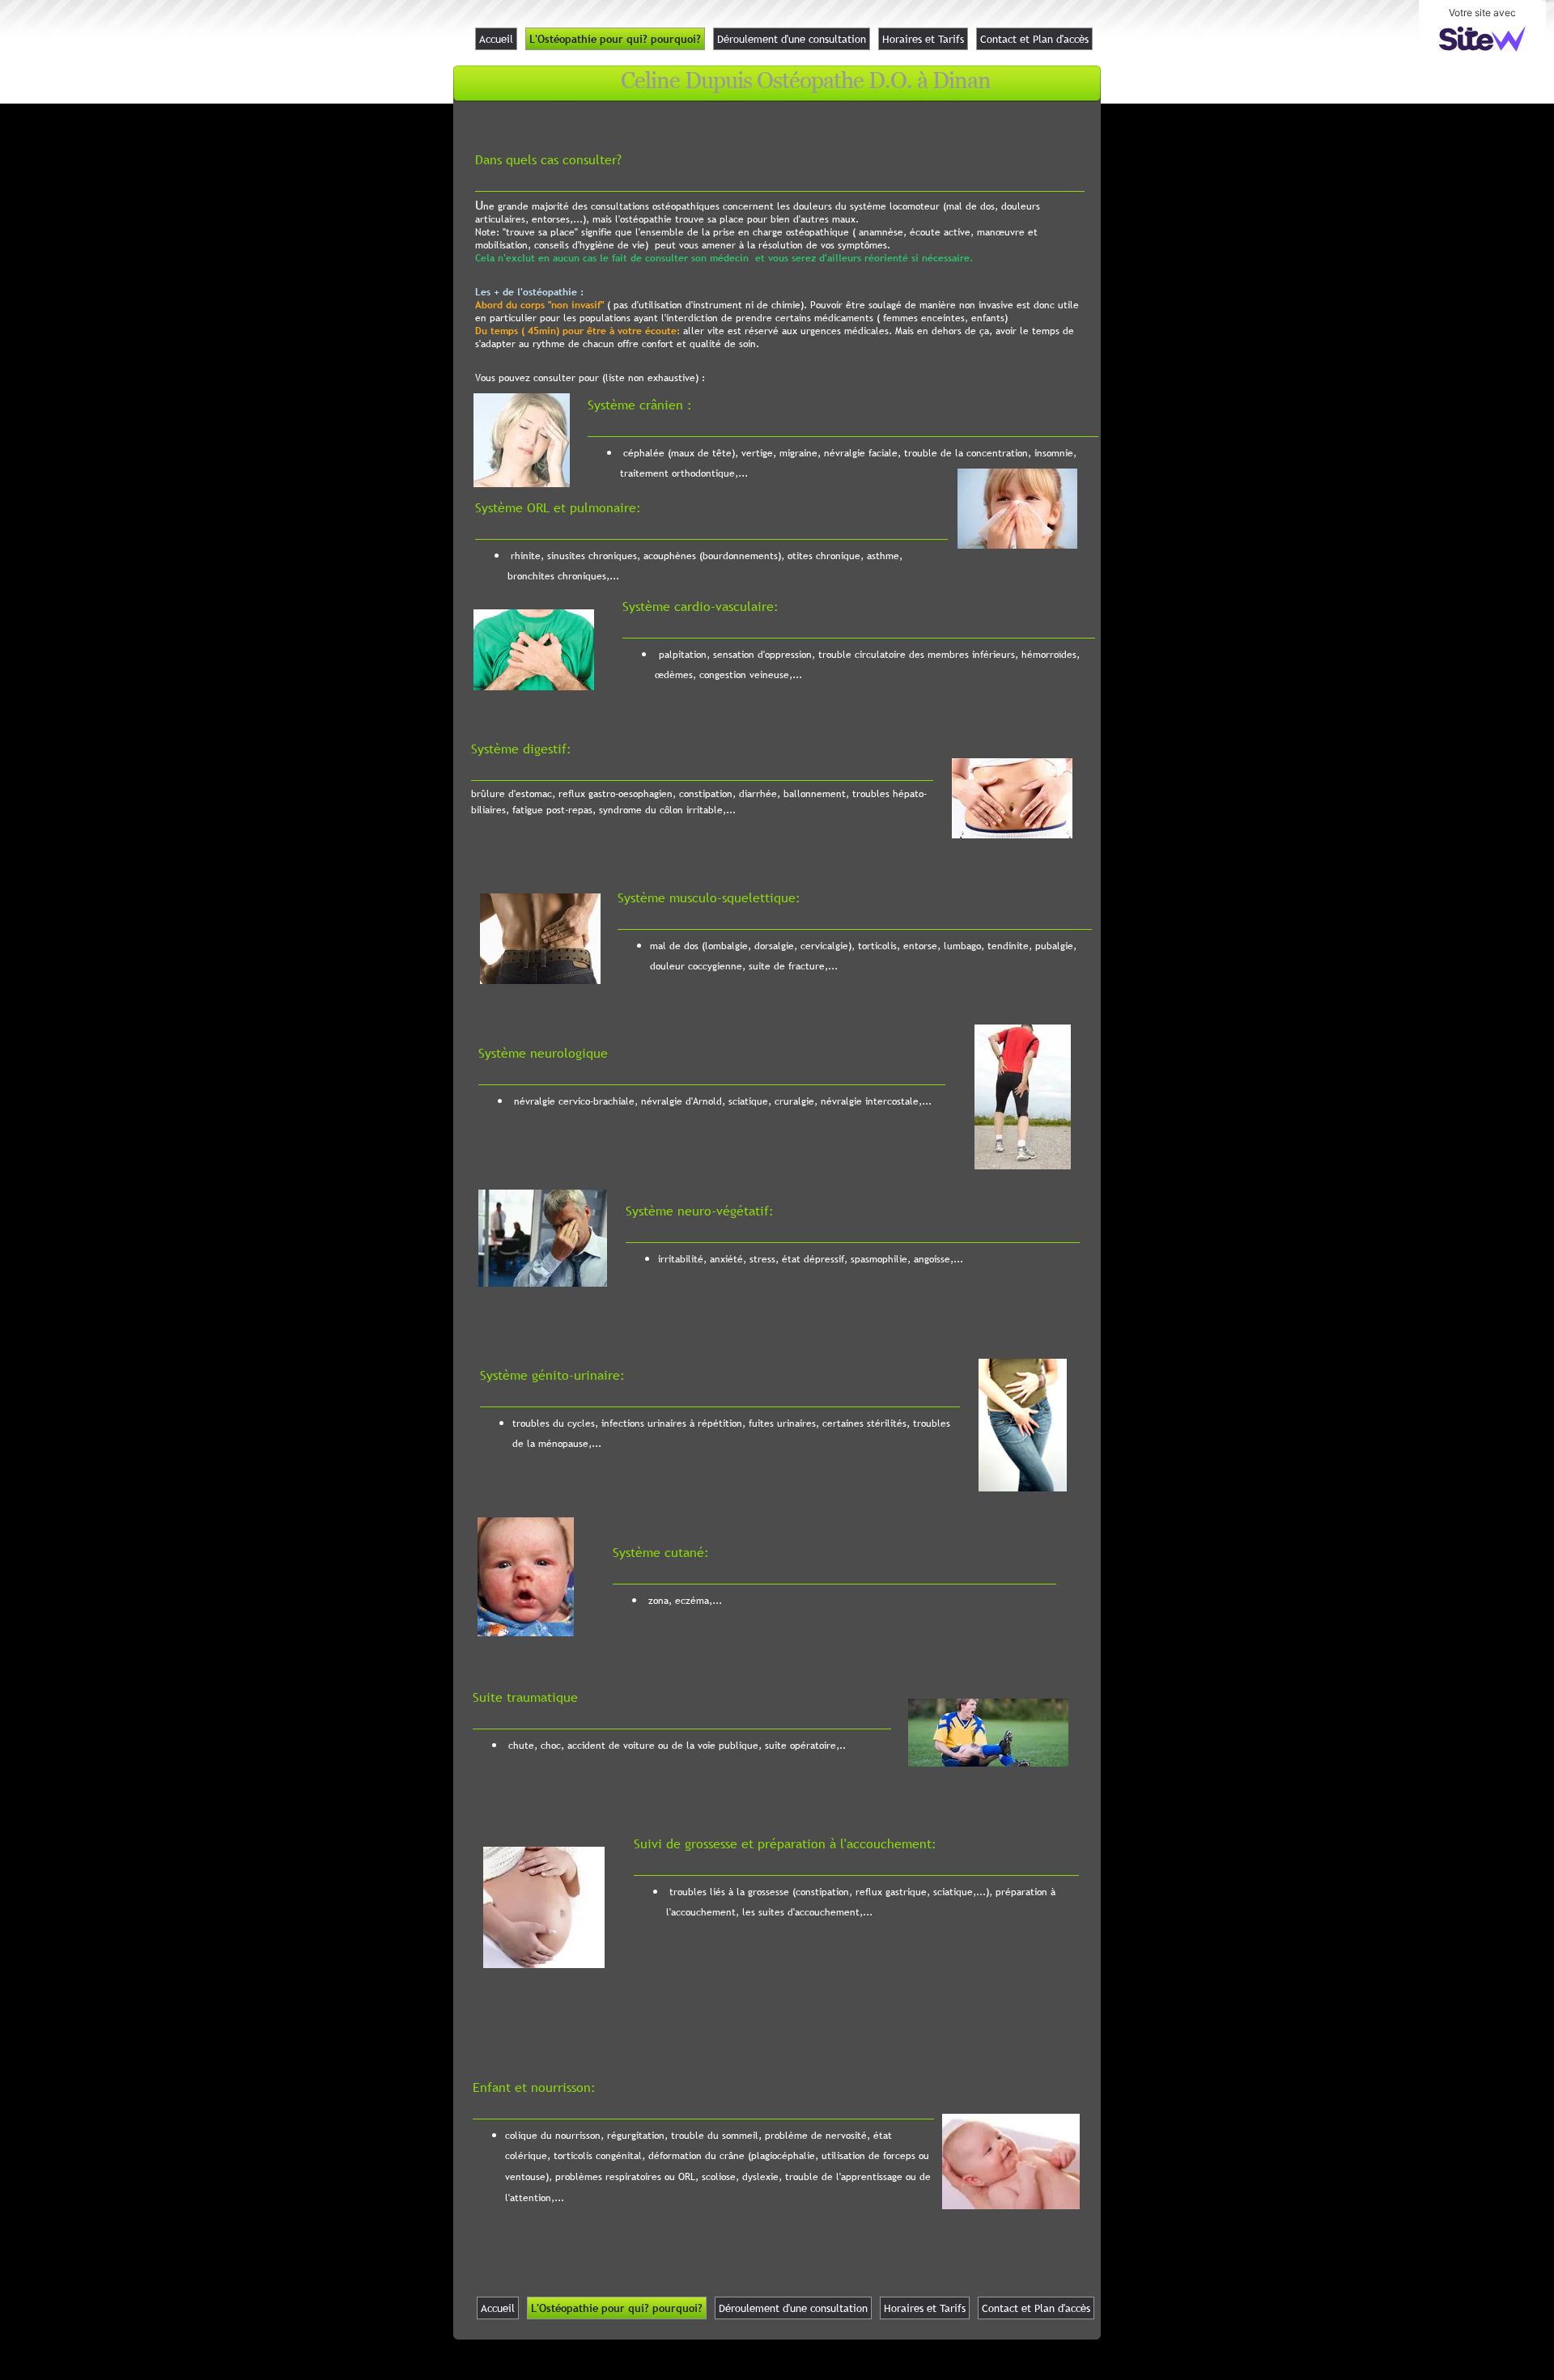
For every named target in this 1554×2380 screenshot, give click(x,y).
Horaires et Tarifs (923, 39)
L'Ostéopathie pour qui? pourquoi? (615, 39)
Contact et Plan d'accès (1034, 39)
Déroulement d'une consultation (792, 39)
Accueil (496, 39)
